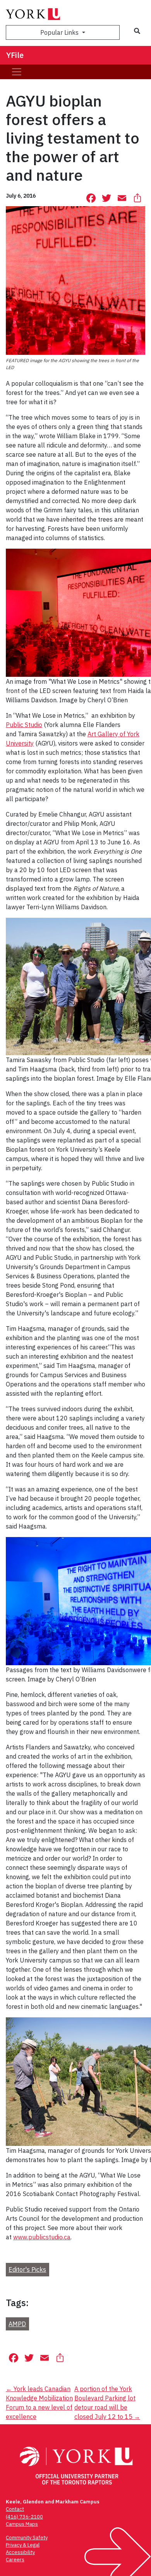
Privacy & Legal (23, 2545)
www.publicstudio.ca (42, 2237)
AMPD (17, 2324)
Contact (15, 2509)
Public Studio (24, 725)
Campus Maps (22, 2524)
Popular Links (60, 32)
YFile (15, 55)
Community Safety (27, 2538)
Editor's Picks (27, 2269)
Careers (15, 2560)
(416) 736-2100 (24, 2517)
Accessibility (20, 2552)
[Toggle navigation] (17, 72)
